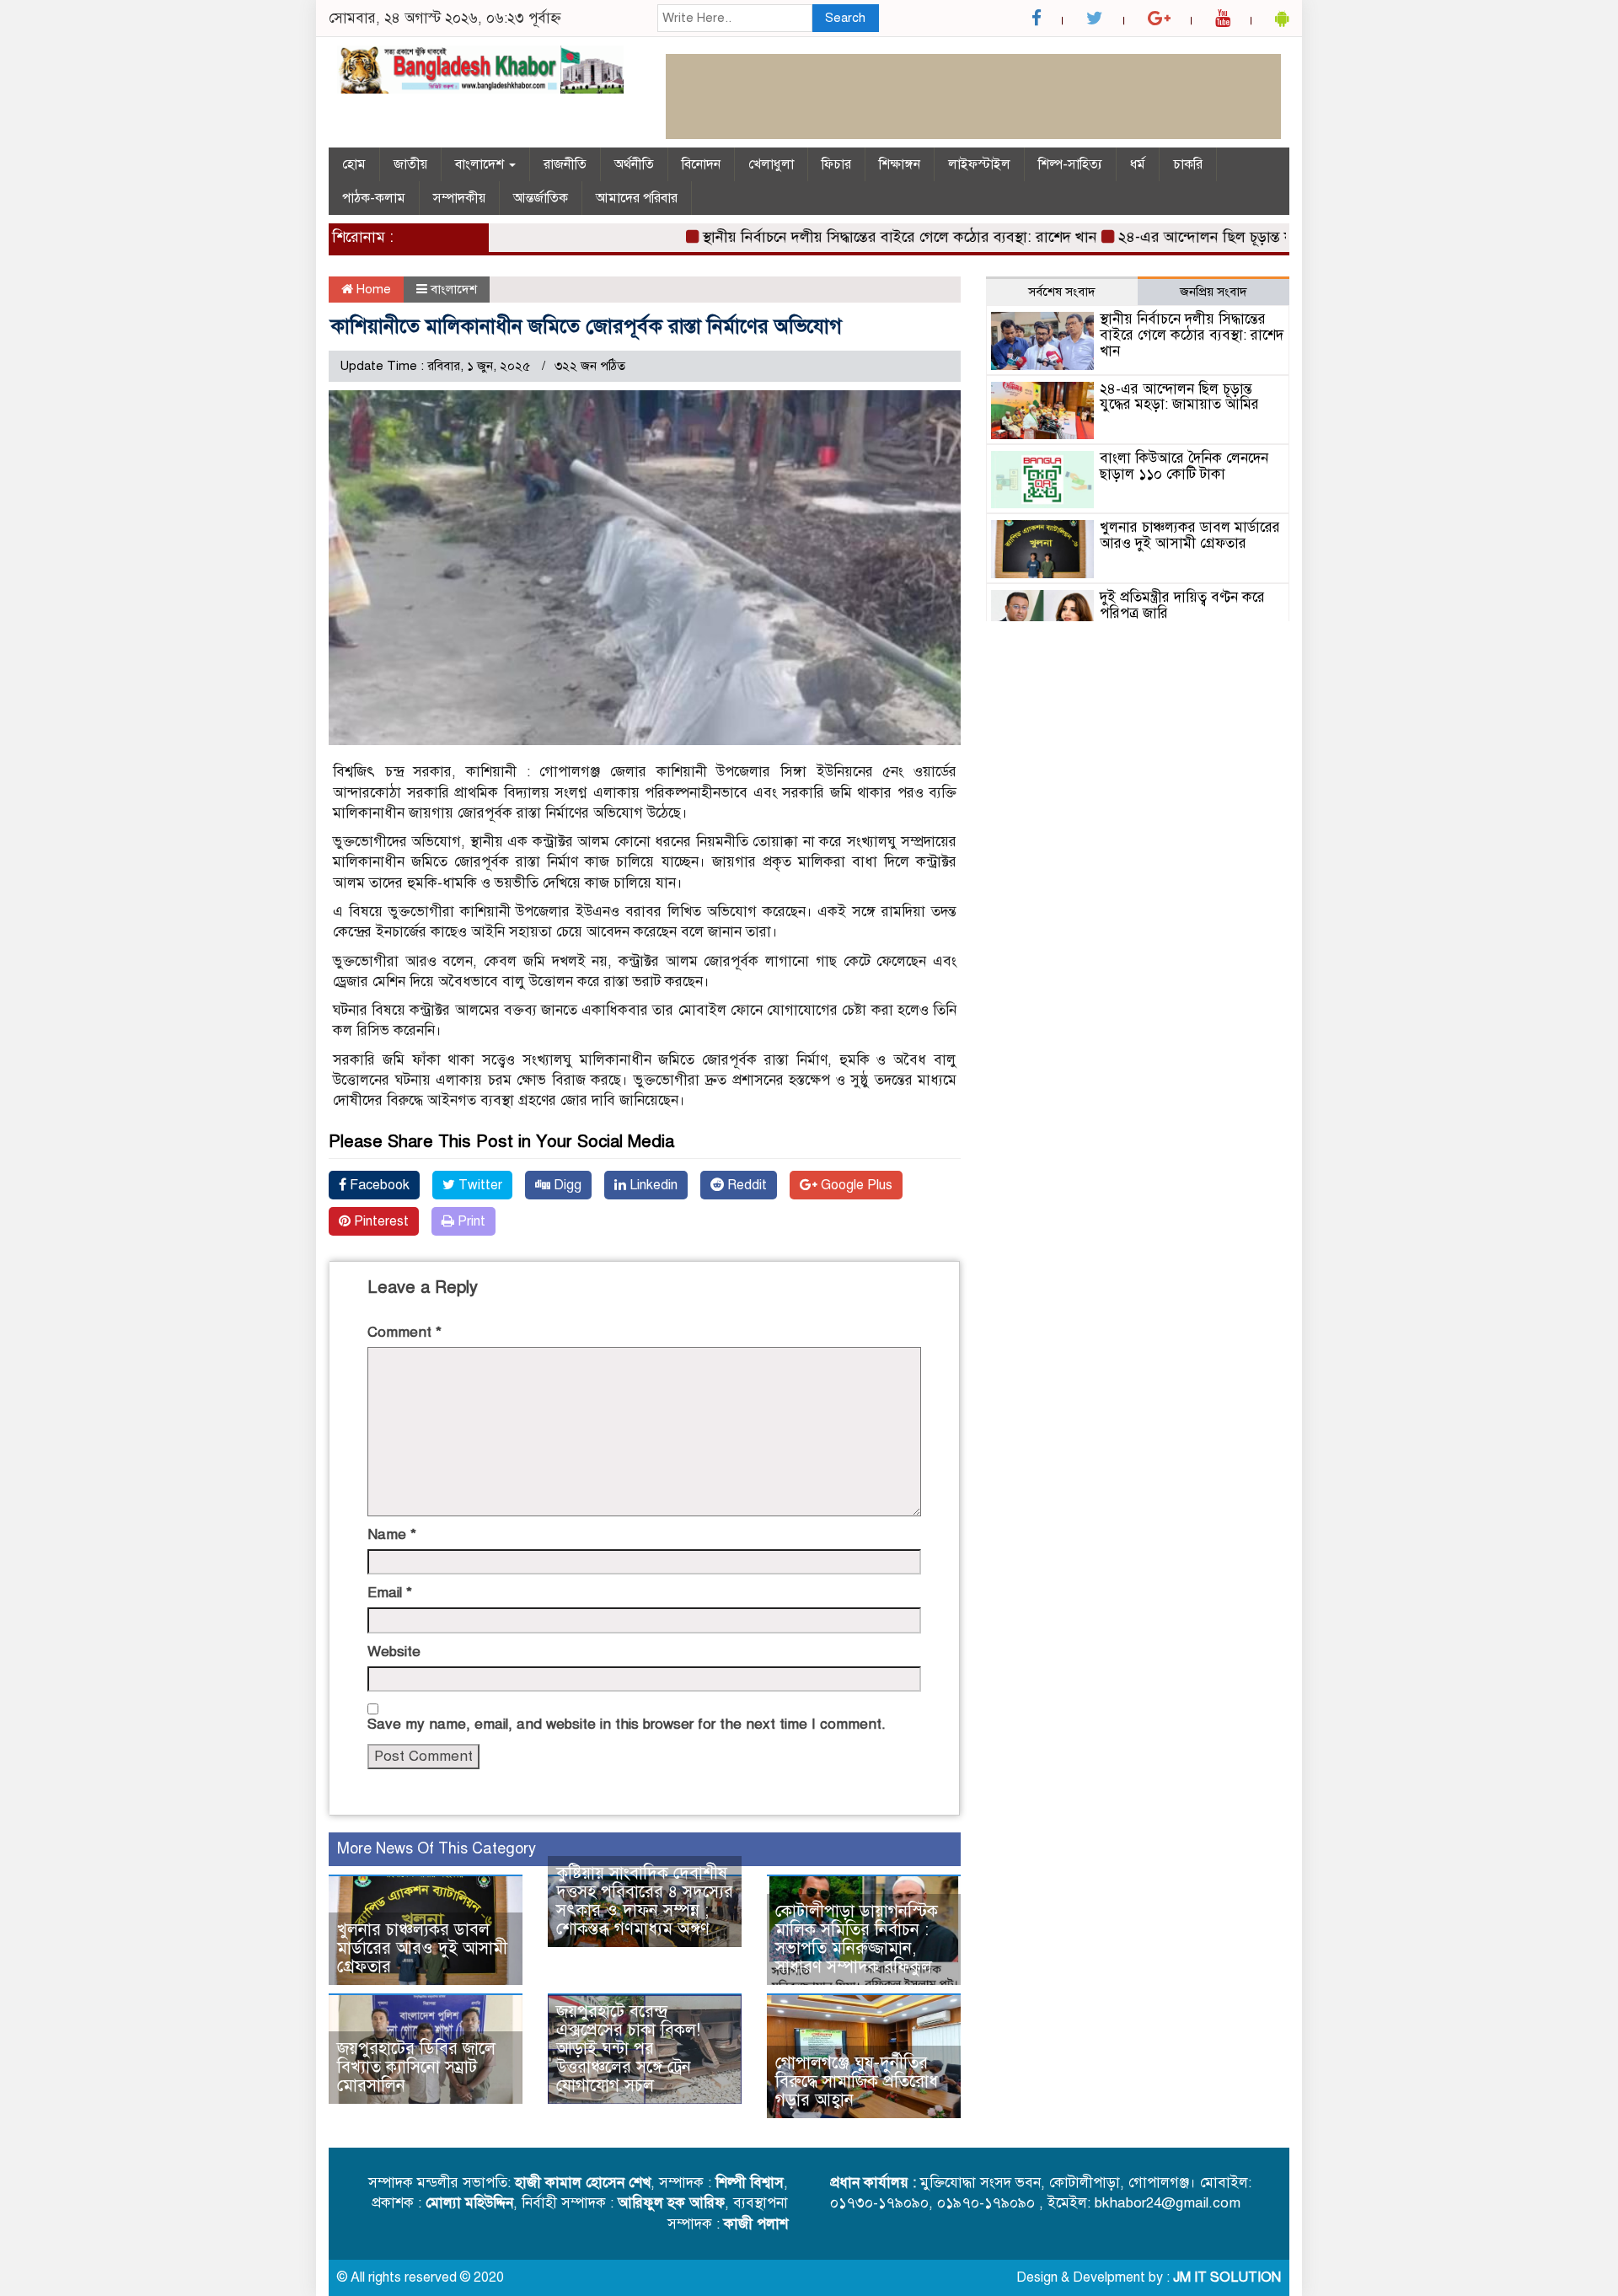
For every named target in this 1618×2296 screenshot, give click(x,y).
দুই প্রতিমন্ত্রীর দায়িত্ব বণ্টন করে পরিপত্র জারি (1182, 605)
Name (392, 1534)
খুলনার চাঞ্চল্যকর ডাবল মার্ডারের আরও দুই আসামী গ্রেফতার (422, 1948)
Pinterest (380, 1221)
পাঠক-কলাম (374, 198)
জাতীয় (410, 164)
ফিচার (836, 164)
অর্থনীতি (634, 164)
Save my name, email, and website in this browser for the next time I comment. (627, 1724)
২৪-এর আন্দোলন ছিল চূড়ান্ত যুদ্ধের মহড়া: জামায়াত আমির (1244, 237)
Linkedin (652, 1185)
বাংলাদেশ (481, 164)
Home (372, 289)
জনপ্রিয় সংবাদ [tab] (1213, 292)
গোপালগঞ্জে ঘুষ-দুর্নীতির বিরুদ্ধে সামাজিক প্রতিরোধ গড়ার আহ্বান (857, 2081)
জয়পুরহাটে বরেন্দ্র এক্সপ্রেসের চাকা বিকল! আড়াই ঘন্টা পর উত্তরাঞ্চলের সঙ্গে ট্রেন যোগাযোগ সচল (628, 2049)
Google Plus (855, 1185)
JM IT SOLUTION (1227, 2277)
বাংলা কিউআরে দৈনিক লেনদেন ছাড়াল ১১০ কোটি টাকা (1184, 466)
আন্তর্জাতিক (541, 198)
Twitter (479, 1185)
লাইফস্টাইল (979, 164)
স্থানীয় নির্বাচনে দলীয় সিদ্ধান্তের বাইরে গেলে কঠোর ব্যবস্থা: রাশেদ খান (859, 237)
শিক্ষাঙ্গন (900, 164)
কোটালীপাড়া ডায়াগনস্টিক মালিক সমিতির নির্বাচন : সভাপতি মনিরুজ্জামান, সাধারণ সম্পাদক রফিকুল (857, 1939)
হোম (354, 164)
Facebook (378, 1185)
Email (390, 1593)
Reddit (745, 1185)
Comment (404, 1332)
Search (845, 18)
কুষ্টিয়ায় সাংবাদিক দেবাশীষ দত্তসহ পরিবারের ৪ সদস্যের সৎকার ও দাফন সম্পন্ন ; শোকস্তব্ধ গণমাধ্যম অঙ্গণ (645, 1901)
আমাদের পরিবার (637, 198)
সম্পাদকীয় (459, 198)
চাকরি (1188, 164)
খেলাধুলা (771, 164)
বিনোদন (701, 164)
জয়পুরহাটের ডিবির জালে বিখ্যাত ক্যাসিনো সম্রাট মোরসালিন (416, 2067)
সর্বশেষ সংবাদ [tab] (1062, 292)
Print (470, 1221)
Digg (566, 1185)
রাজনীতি (565, 164)
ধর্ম (1138, 164)
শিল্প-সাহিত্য (1070, 164)
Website (394, 1652)
